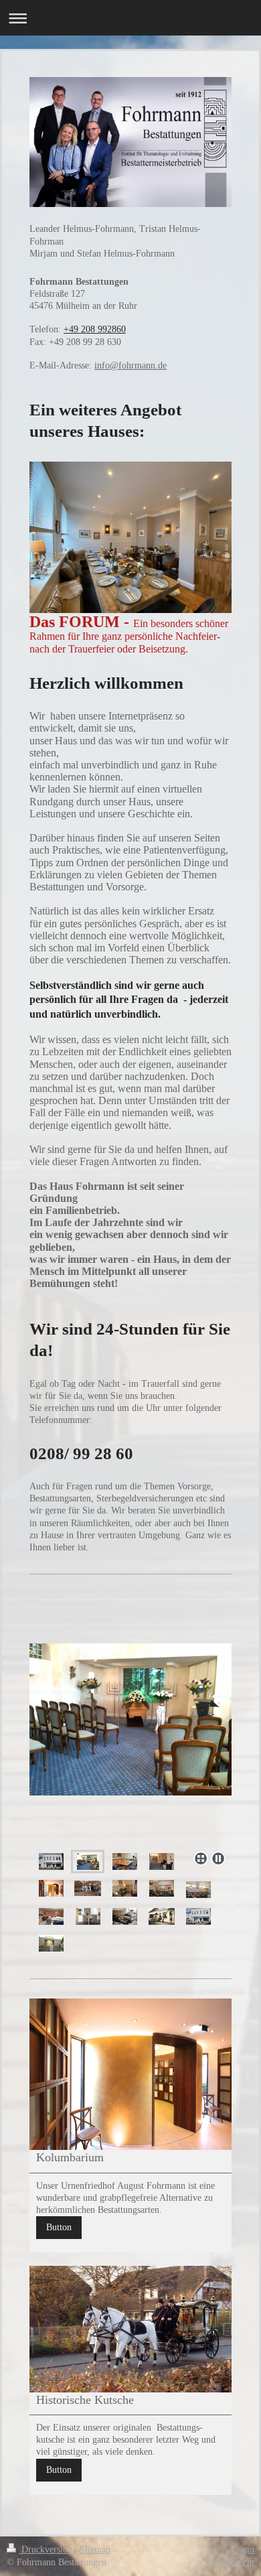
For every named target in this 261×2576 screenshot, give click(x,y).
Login (243, 2550)
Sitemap (95, 2550)
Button (59, 2227)
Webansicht (233, 2562)
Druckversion (47, 2550)
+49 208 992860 (95, 329)
